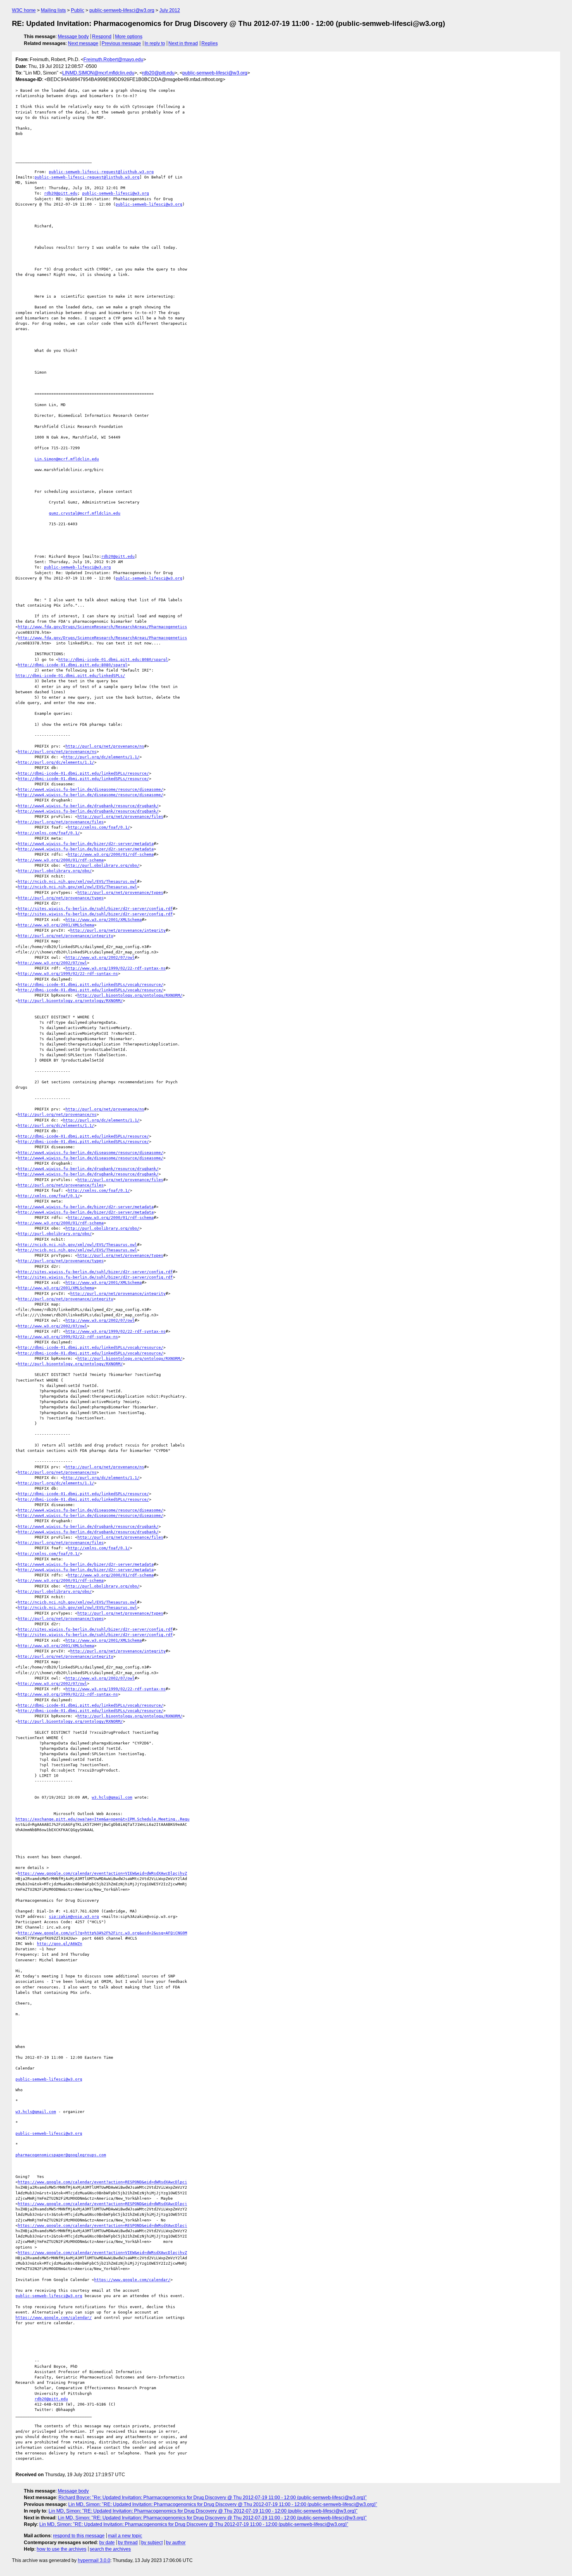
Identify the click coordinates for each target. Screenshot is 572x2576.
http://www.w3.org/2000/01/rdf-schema (111, 854)
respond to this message (79, 2536)
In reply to (155, 43)
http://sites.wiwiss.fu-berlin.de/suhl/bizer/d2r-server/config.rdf (95, 909)
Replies (210, 43)
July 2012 (170, 10)
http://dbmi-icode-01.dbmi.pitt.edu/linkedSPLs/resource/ (83, 773)
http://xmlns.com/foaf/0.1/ (99, 827)
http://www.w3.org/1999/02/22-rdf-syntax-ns (116, 968)
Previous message (121, 43)
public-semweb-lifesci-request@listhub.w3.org (101, 172)
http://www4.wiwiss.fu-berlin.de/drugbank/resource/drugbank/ (88, 806)
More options (129, 36)
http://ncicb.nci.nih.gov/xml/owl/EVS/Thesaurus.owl (77, 881)
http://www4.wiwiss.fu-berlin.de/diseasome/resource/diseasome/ (91, 789)
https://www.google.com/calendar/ (132, 2280)
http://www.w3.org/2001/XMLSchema (104, 920)
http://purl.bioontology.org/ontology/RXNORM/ (130, 995)
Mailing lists (53, 10)
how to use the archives (62, 2549)
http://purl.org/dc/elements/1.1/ (101, 757)
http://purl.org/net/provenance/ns (105, 746)
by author (176, 2542)
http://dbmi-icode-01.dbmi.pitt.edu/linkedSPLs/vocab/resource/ (91, 985)
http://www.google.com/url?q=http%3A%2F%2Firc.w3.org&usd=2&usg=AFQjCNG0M (102, 1933)
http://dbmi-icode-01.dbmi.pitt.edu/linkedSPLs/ (70, 676)
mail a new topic (125, 2536)
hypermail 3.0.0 (94, 2560)
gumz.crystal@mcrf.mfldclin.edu (85, 513)
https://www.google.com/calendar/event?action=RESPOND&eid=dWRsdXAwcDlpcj (102, 2182)
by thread (128, 2542)
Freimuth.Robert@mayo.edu (113, 59)
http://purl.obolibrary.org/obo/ (102, 865)
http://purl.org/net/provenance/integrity (118, 930)
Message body (73, 36)
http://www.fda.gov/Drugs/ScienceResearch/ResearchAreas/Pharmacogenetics (102, 627)
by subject (152, 2542)
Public (78, 10)
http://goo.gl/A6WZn (60, 1944)
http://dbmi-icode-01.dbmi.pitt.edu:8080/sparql (113, 659)
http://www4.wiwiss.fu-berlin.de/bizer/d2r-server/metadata (86, 844)
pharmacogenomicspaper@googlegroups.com (61, 2155)
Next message (83, 43)
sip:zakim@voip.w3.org (74, 1917)
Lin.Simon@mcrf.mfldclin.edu (67, 459)
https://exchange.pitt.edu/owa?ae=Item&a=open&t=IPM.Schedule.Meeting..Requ (102, 1819)
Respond (102, 36)
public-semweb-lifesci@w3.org (122, 10)
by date (107, 2542)
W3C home (24, 10)
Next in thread (183, 43)
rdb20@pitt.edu (158, 73)
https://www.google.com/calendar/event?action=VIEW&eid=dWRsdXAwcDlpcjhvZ (102, 1873)
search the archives (110, 2549)
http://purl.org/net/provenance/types (120, 892)
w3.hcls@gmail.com (112, 1797)
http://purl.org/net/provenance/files (120, 817)
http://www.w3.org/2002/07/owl (100, 957)
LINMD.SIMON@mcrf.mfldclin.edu (98, 73)
